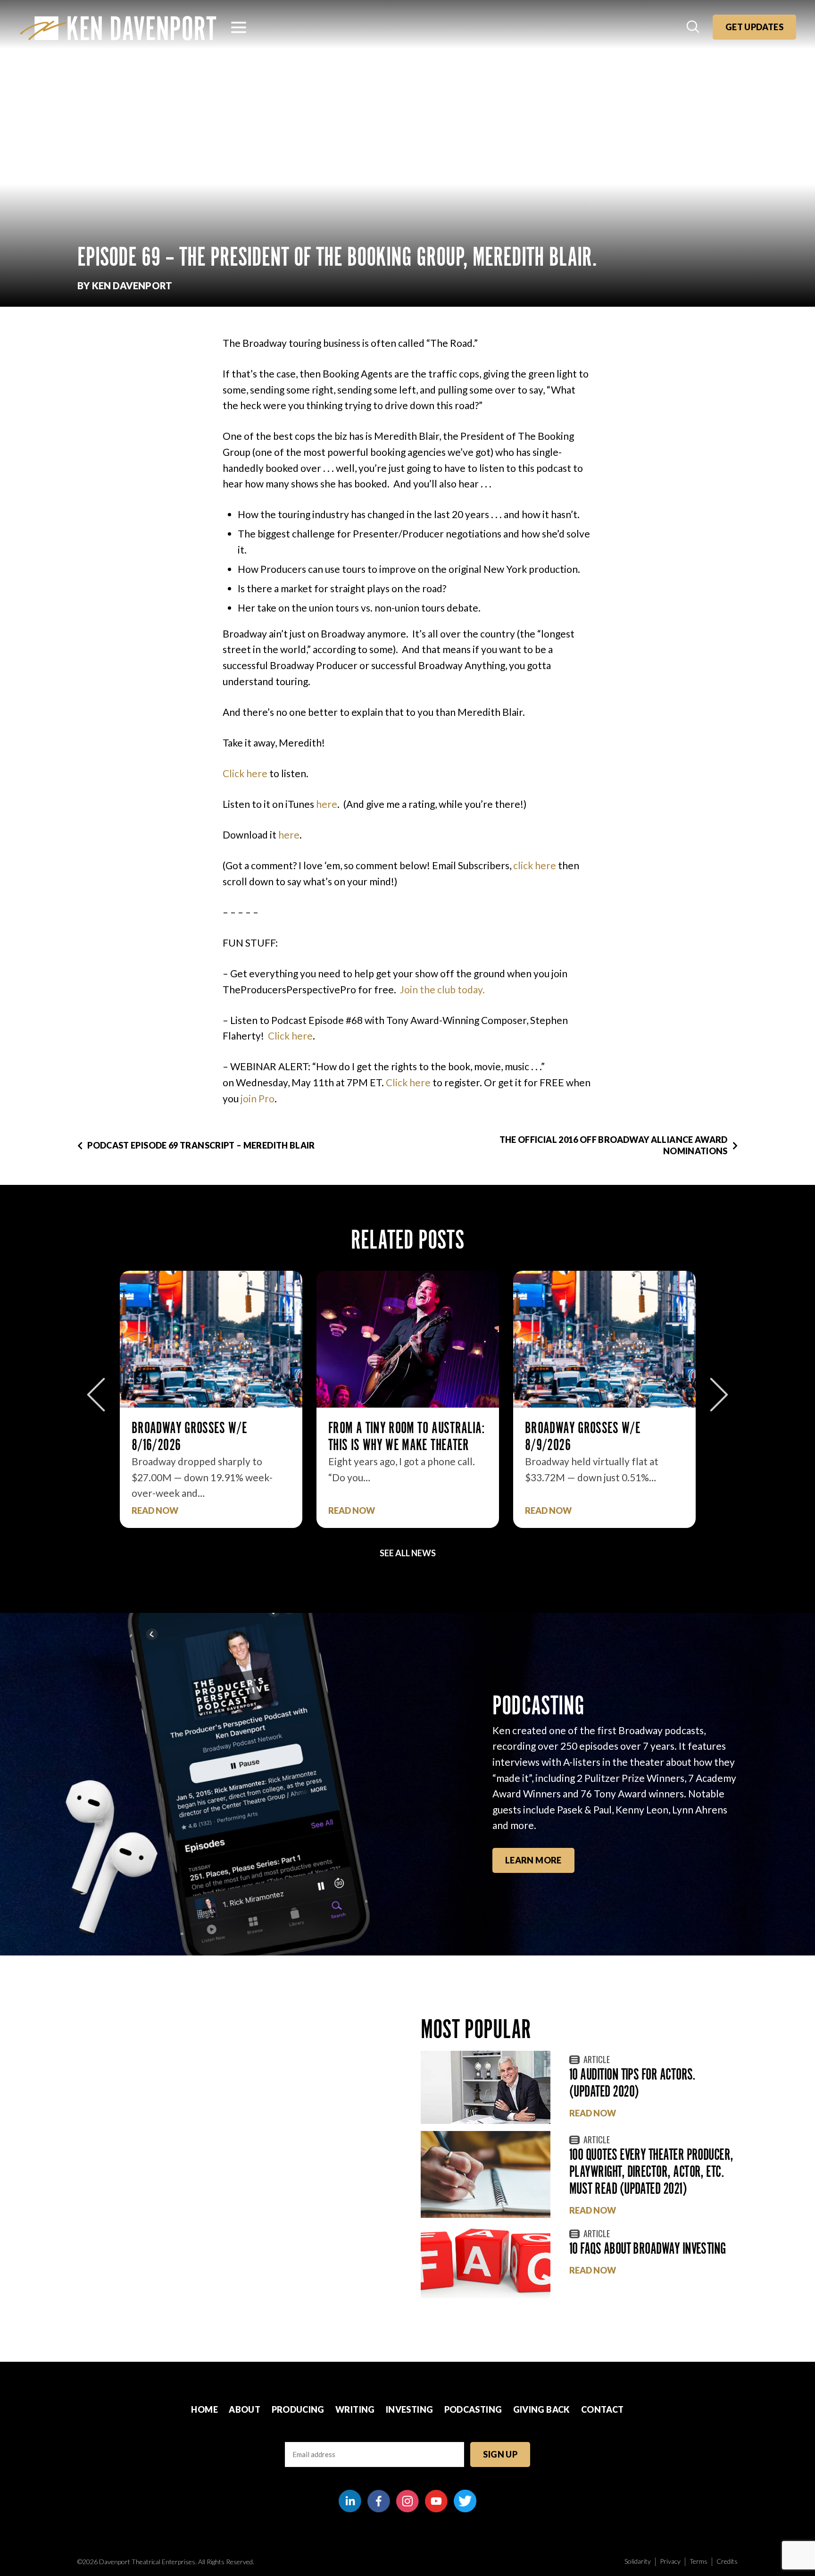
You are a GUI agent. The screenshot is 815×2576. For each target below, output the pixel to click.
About (245, 2409)
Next (719, 1395)
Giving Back (542, 2409)
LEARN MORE (533, 1860)
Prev (96, 1395)
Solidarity (638, 2561)
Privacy (670, 2561)
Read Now (217, 1511)
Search (694, 27)
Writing (355, 2409)
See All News (408, 1553)
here (327, 804)
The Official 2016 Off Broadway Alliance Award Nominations (614, 1145)
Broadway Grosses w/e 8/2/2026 (645, 1436)
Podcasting (473, 2409)
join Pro (258, 1098)
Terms (699, 2561)
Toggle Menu (239, 27)
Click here (245, 773)
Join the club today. (442, 989)
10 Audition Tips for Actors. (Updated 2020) (632, 2083)
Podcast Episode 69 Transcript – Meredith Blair (201, 1145)
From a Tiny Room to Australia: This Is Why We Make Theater (272, 1436)
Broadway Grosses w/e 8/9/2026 (448, 1436)
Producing (298, 2409)
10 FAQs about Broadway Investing (648, 2248)
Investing (409, 2409)
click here (535, 865)
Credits (727, 2561)
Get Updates (754, 27)
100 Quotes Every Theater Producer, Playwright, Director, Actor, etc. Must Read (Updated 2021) (651, 2171)
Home (204, 2409)
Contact (603, 2409)
